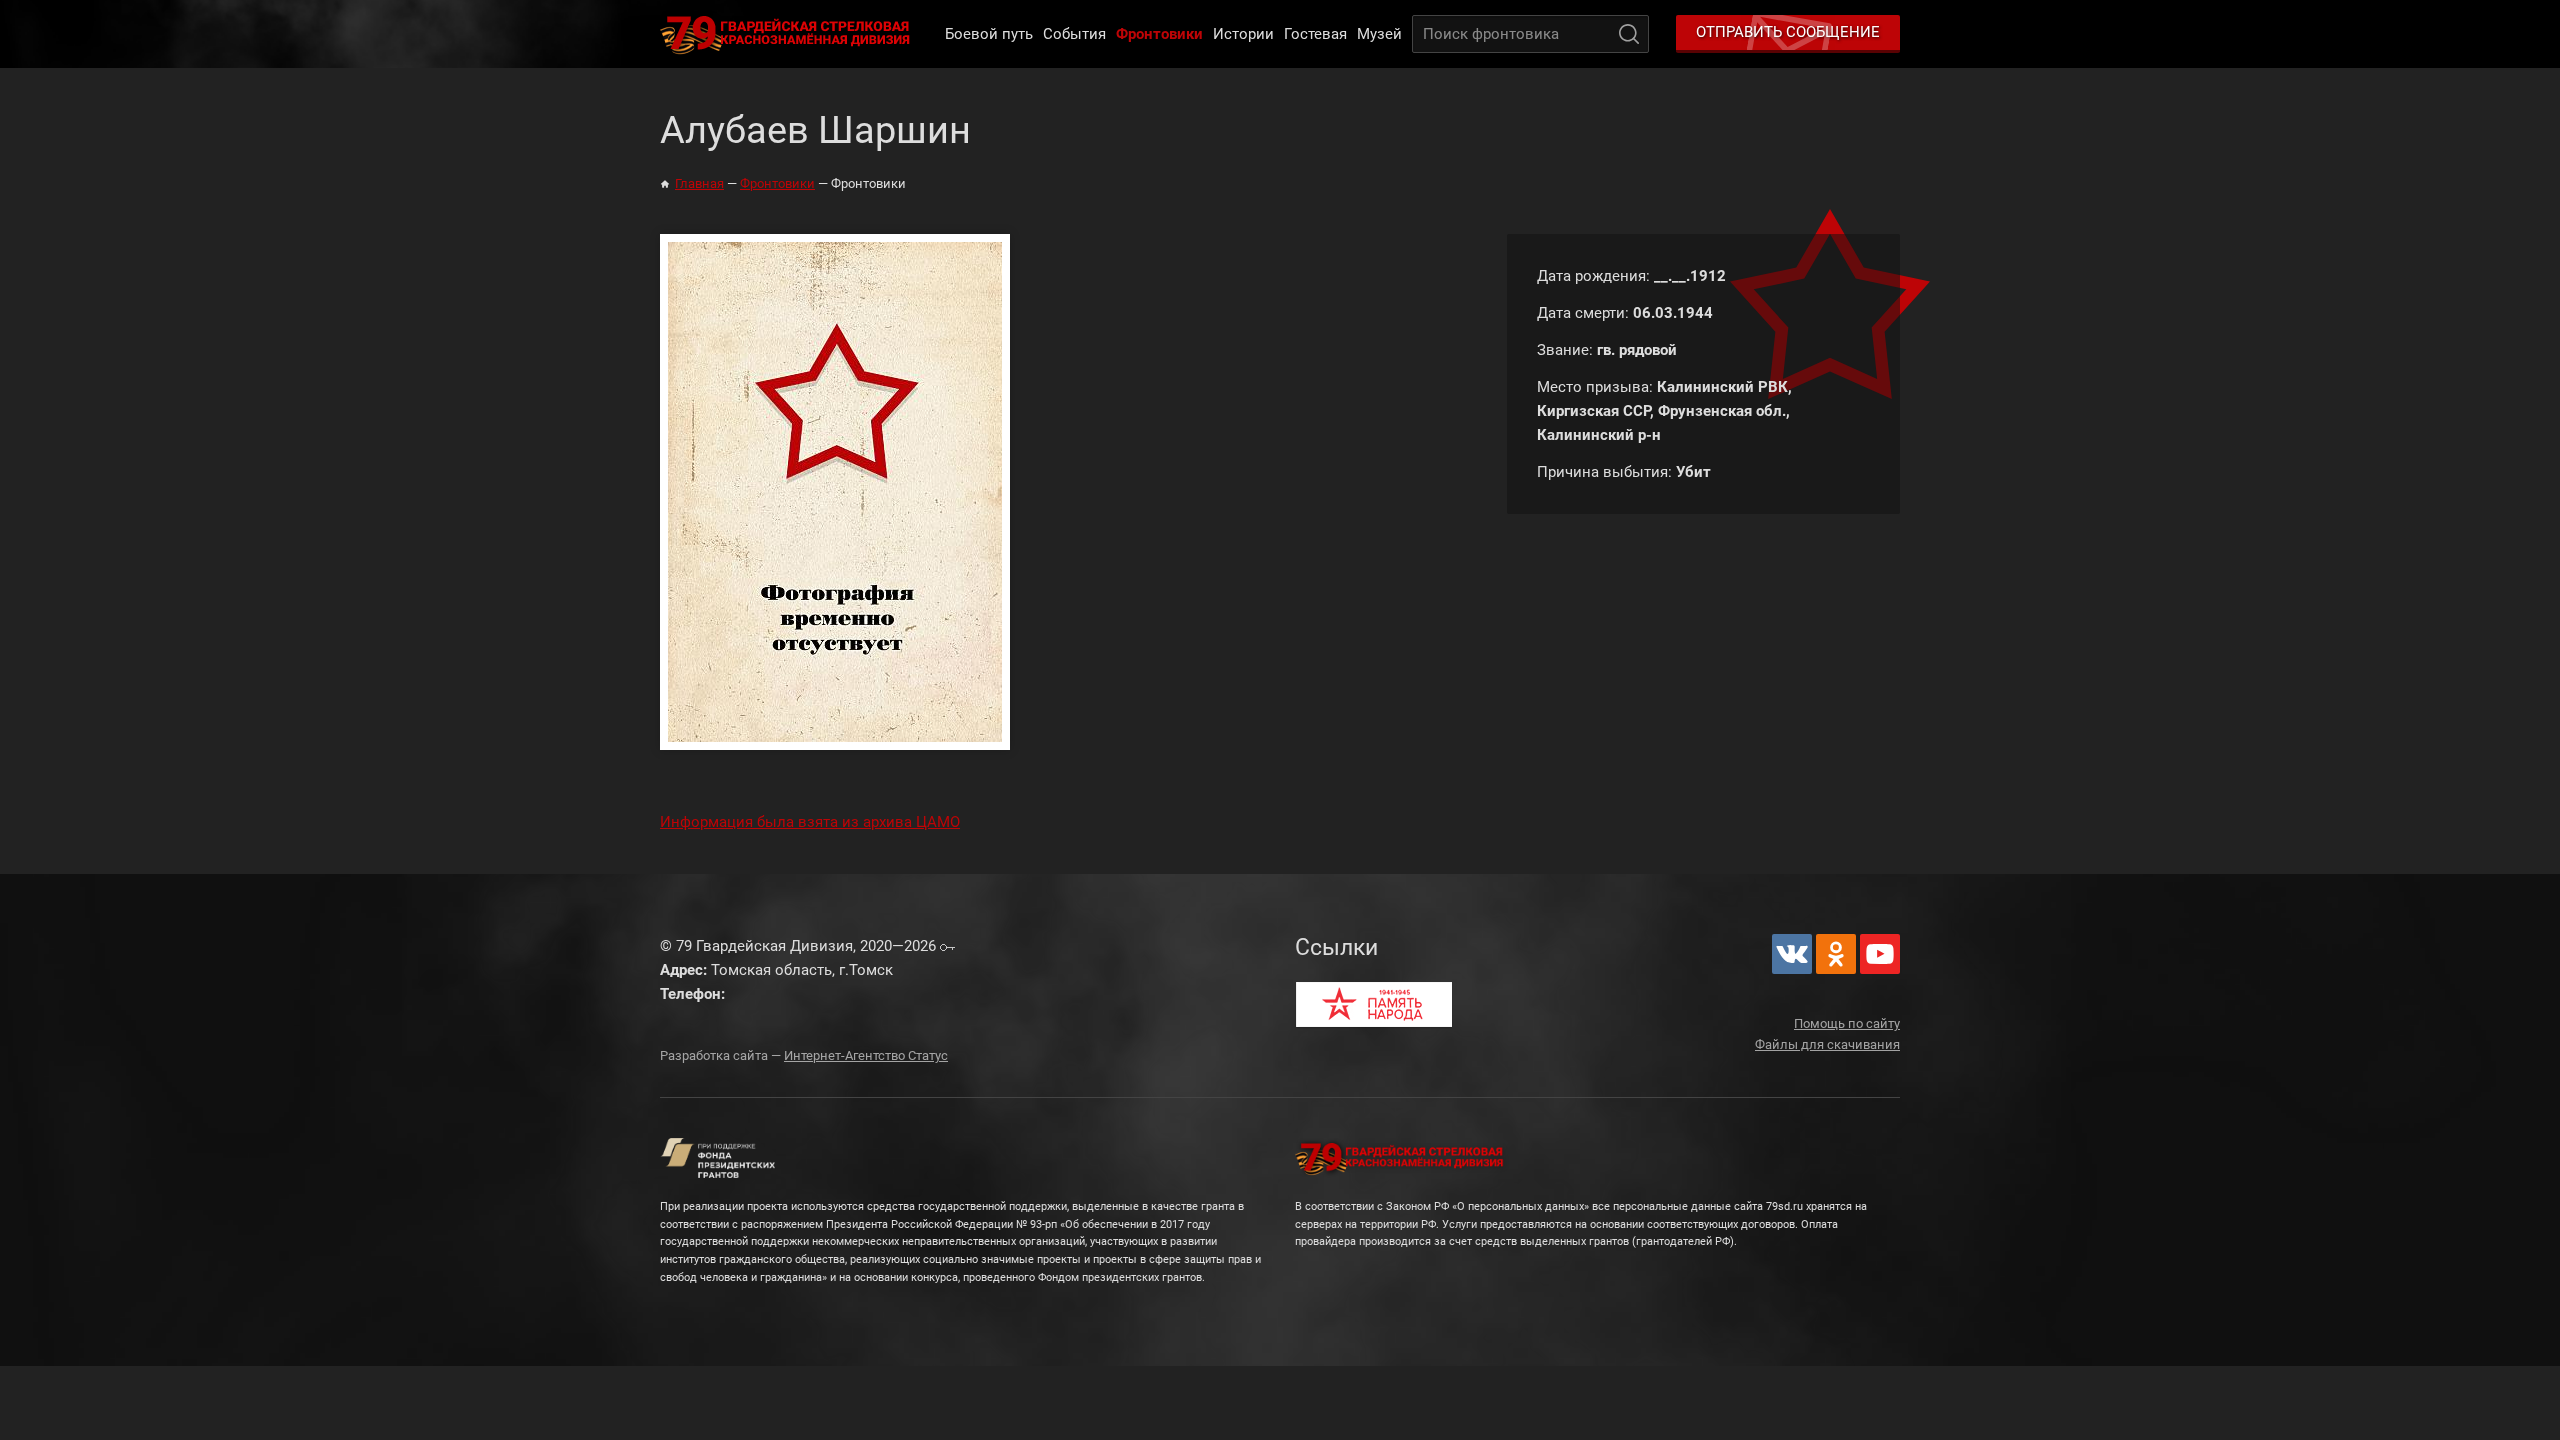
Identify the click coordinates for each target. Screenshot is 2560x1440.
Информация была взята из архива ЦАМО (810, 822)
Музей (1379, 34)
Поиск (1629, 34)
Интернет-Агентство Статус (866, 1055)
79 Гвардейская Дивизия (789, 34)
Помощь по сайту (1847, 1023)
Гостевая (1315, 34)
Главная (699, 183)
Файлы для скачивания (1827, 1044)
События (1074, 34)
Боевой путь (989, 34)
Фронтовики (1159, 34)
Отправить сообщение (1788, 32)
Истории (1243, 34)
